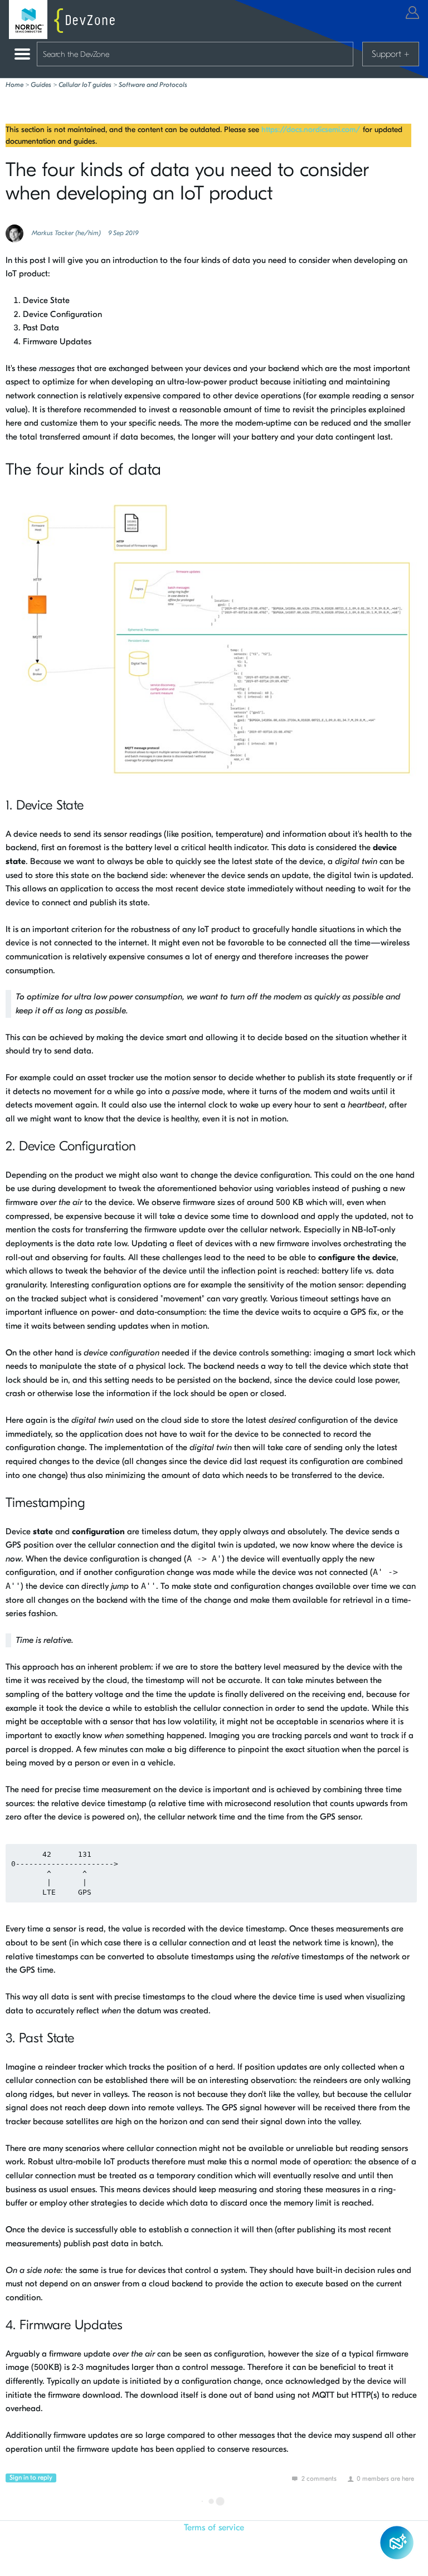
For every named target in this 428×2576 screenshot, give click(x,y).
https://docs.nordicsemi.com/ (311, 130)
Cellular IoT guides (85, 85)
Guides (41, 85)
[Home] (65, 19)
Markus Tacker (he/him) (66, 233)
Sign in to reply (31, 2477)
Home (14, 85)
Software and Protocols (153, 85)
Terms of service (214, 2528)
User (412, 13)
